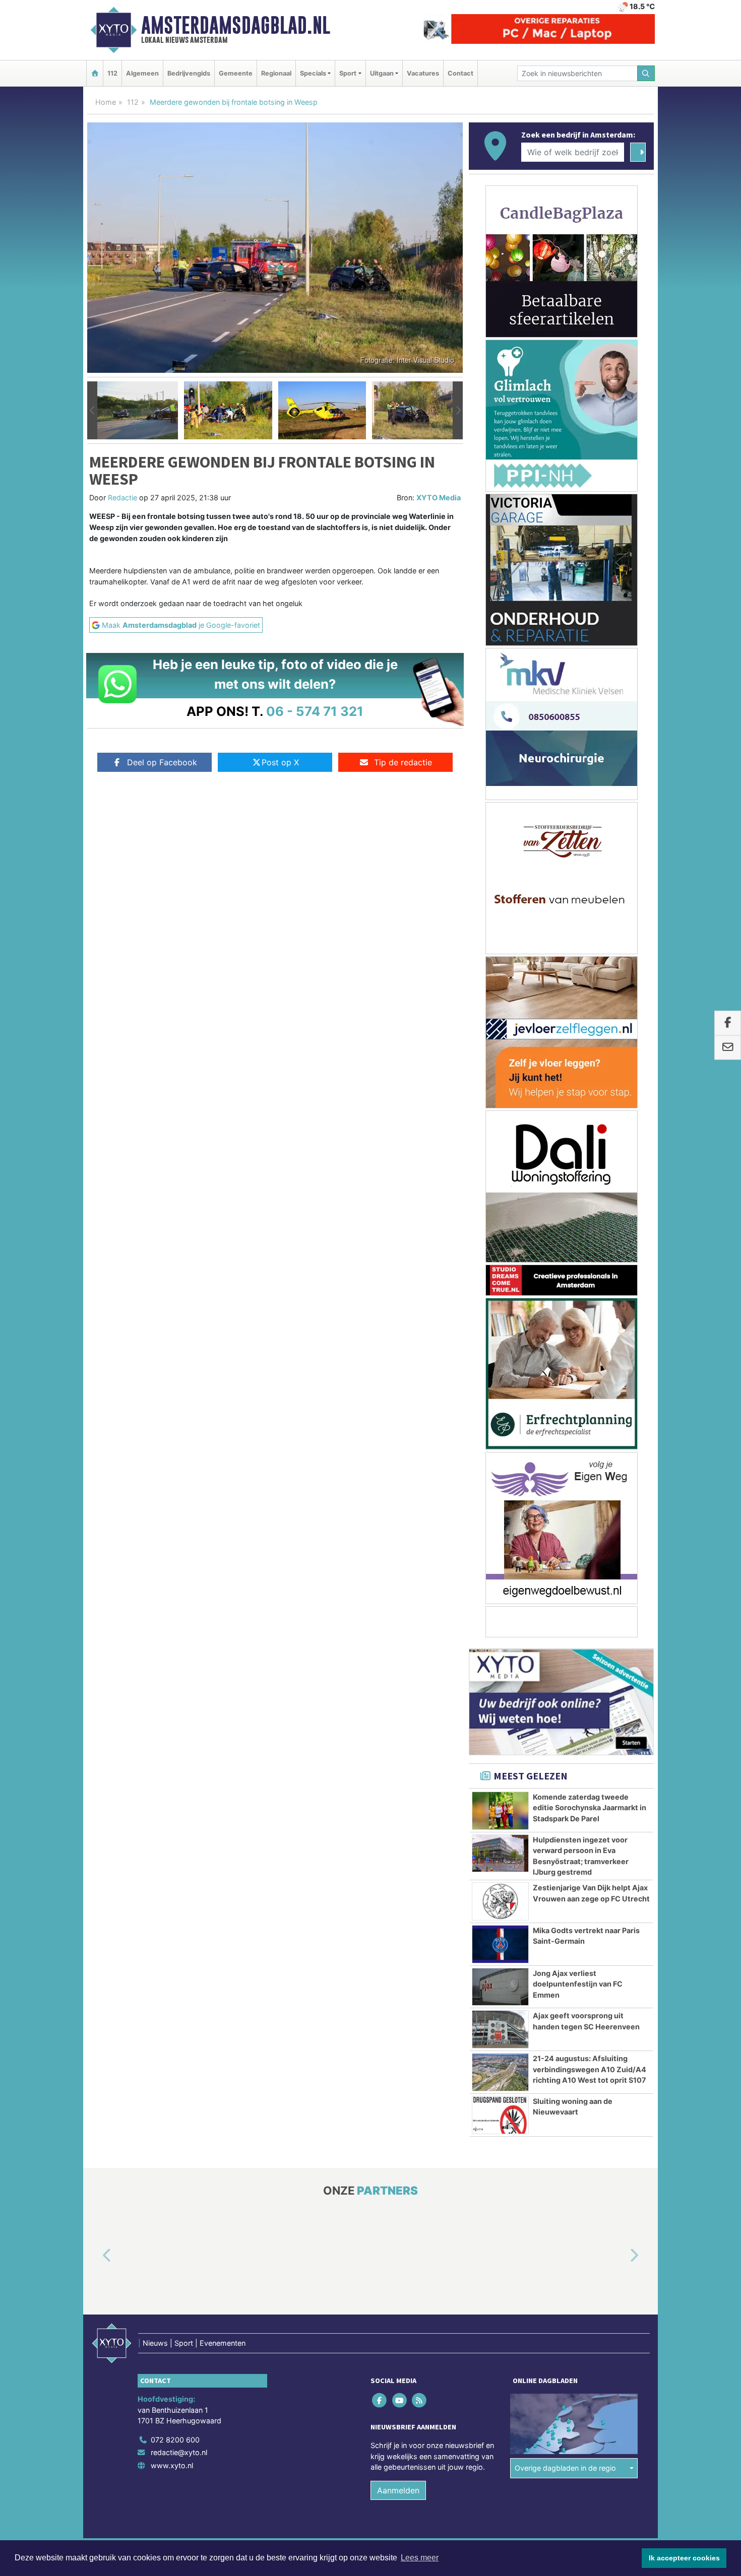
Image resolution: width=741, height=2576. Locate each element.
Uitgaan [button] (382, 73)
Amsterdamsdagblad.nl (236, 25)
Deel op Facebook (162, 762)
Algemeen (142, 73)
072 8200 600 (175, 2440)
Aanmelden (398, 2490)
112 (112, 73)
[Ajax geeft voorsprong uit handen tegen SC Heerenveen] (500, 2029)
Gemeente (236, 73)
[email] (728, 1048)
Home (106, 102)
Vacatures (423, 73)
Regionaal (276, 73)
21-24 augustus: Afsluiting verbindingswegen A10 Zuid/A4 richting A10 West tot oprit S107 (590, 2069)
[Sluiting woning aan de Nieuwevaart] (500, 2115)
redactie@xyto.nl (179, 2452)
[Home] (95, 73)
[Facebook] (380, 2400)
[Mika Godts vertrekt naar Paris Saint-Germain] (500, 1944)
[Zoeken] (646, 73)
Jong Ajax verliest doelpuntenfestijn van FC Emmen (578, 1984)
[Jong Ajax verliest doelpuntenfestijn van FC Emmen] (500, 1987)
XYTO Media (439, 498)
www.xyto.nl (172, 2465)
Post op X (280, 762)
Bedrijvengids (189, 73)
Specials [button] (313, 73)
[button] (92, 411)
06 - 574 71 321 (315, 711)
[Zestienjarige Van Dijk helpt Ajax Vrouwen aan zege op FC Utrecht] (500, 1901)
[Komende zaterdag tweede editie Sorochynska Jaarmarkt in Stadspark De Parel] (500, 1811)
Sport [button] (348, 73)
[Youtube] (400, 2400)
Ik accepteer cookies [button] (684, 2558)
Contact (460, 73)
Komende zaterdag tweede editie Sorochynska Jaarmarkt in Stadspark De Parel (590, 1808)
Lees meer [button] (420, 2558)
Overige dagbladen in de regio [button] (565, 2468)
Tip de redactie (403, 762)
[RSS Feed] (420, 2400)
